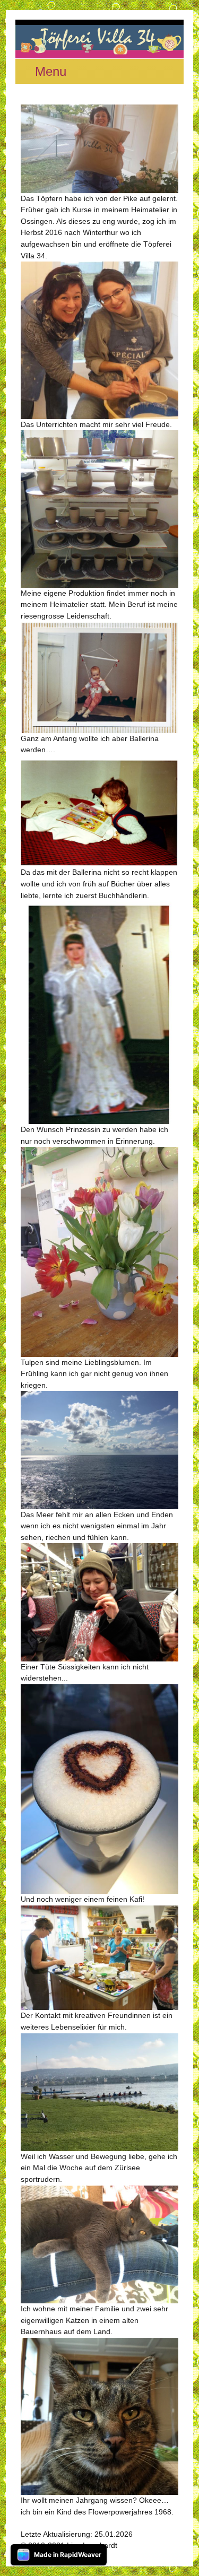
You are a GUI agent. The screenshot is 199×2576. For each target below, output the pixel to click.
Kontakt (132, 2545)
